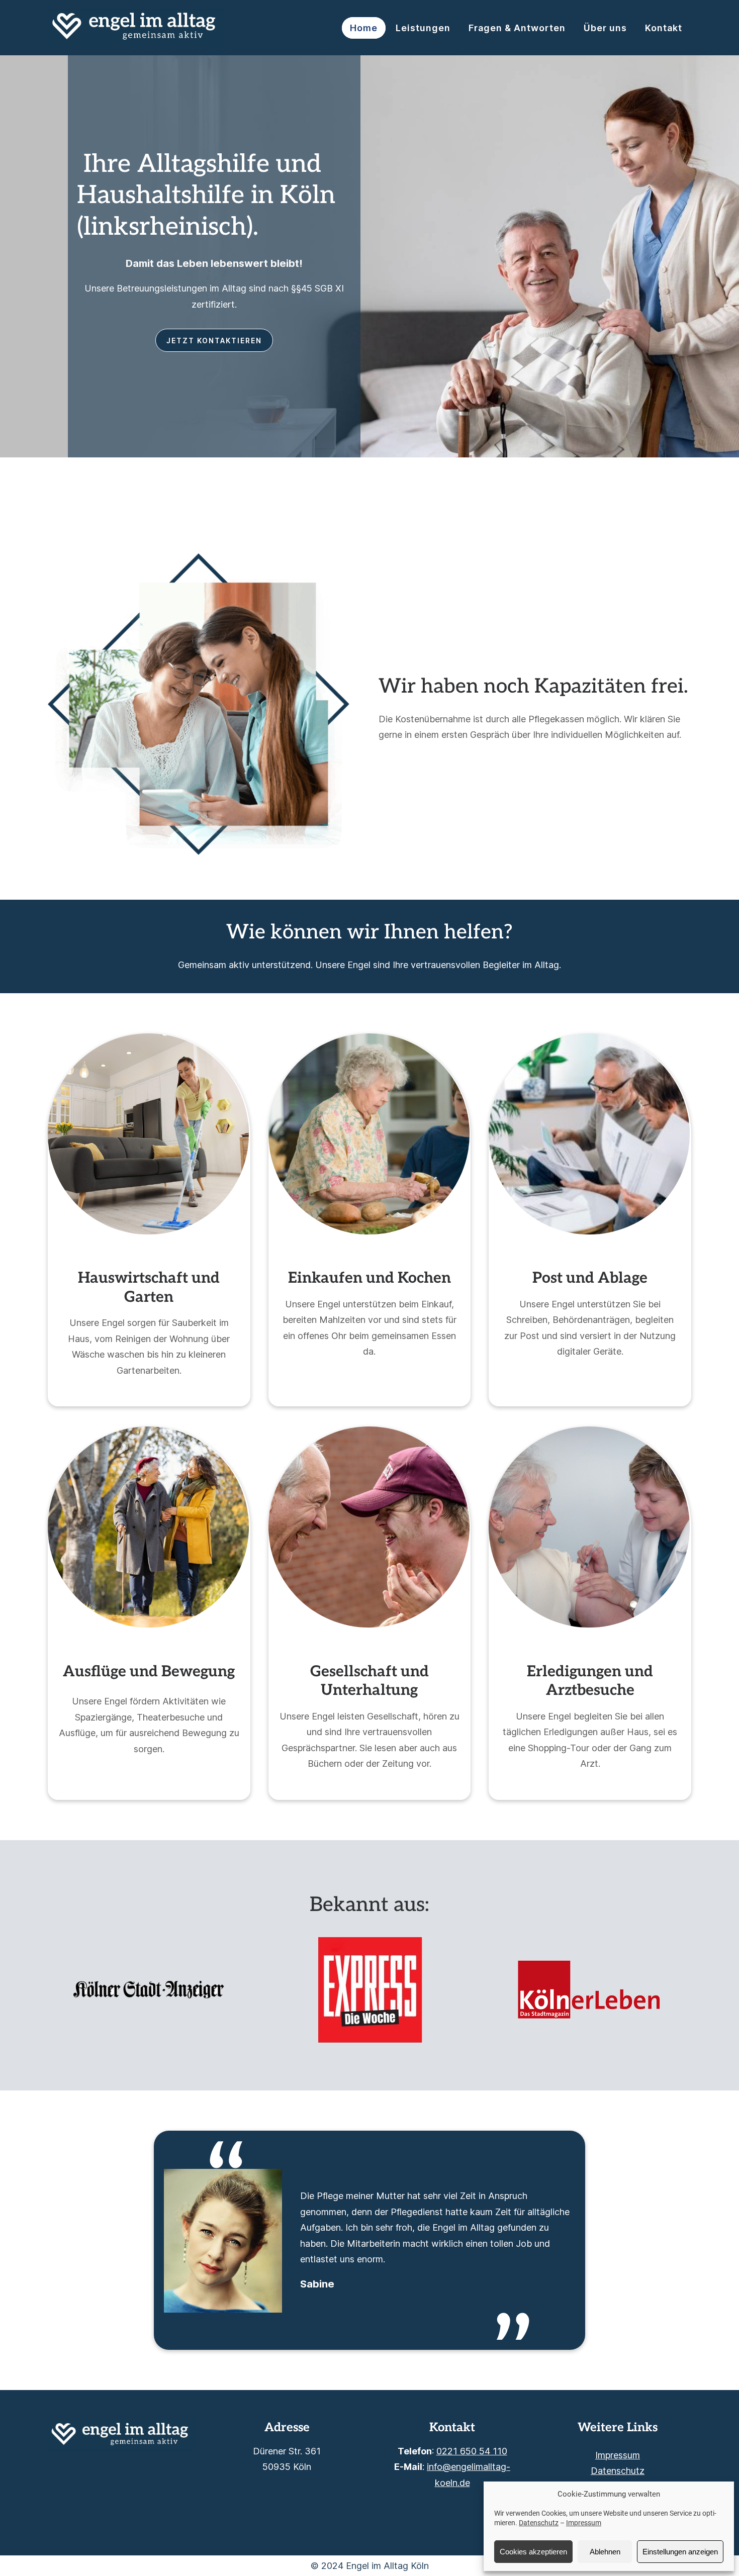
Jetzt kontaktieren (214, 341)
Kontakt (664, 28)
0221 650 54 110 (472, 2451)
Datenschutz (539, 2523)
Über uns (605, 28)
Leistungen (423, 28)
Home (364, 28)
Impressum (584, 2523)
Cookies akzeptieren (533, 2552)
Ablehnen (605, 2552)
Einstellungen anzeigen (680, 2552)
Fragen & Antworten (517, 28)
